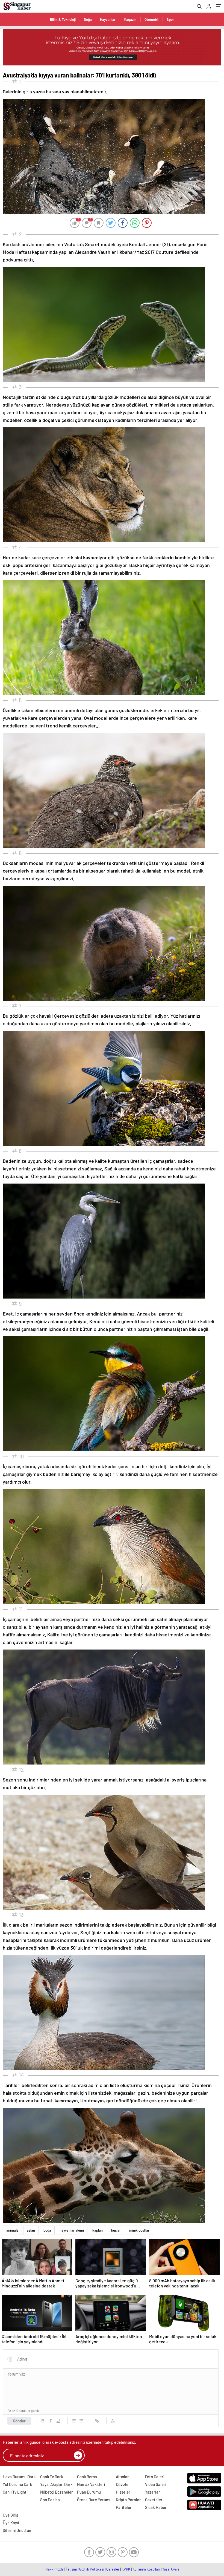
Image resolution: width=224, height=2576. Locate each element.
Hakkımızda (54, 2569)
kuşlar (116, 2230)
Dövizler (123, 2484)
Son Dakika (50, 2500)
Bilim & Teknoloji (63, 19)
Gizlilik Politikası (92, 2569)
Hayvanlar (108, 19)
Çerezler (113, 2569)
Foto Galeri (155, 2477)
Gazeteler (154, 2500)
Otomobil (151, 19)
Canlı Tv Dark (52, 2477)
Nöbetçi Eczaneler (57, 2492)
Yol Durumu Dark (17, 2484)
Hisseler (123, 2492)
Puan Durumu (89, 2492)
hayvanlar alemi (72, 2230)
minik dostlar (139, 2230)
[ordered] (74, 2421)
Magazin (130, 19)
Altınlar (122, 2477)
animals (12, 2230)
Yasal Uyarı (171, 2569)
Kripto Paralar (128, 2500)
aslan (31, 2230)
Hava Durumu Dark (19, 2477)
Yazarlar (153, 2492)
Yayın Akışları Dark (56, 2484)
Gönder (19, 2421)
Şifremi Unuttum (17, 2530)
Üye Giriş (10, 2515)
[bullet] (81, 2421)
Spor (170, 19)
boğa (47, 2230)
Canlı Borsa (87, 2477)
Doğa (88, 19)
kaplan (98, 2230)
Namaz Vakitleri (91, 2484)
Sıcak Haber (156, 2507)
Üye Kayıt (11, 2523)
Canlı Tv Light (15, 2492)
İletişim (71, 2569)
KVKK (126, 2569)
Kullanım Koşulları (146, 2569)
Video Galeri (156, 2484)
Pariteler (124, 2507)
